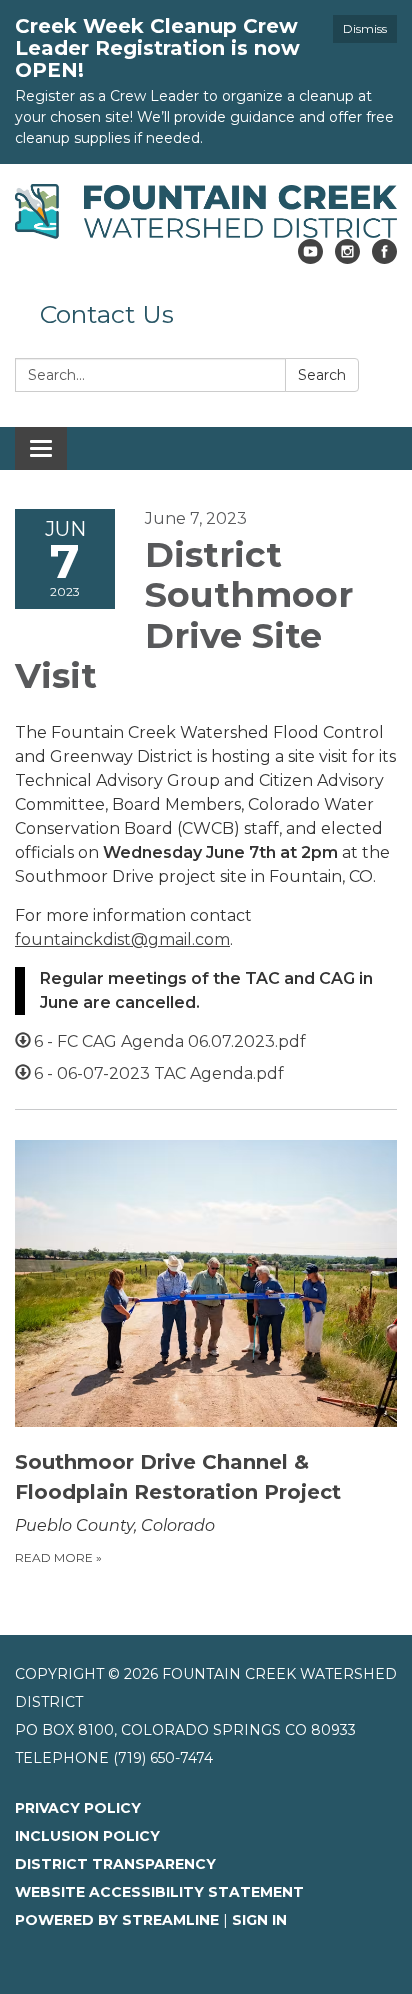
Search (322, 375)
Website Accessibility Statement (159, 1892)
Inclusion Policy (87, 1836)
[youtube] (310, 258)
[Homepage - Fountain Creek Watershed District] (206, 211)
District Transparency (115, 1864)
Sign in (259, 1920)
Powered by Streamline (117, 1920)
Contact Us (107, 314)
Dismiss (365, 28)
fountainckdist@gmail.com (122, 939)
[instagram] (347, 258)
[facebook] (384, 258)
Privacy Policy (78, 1808)
